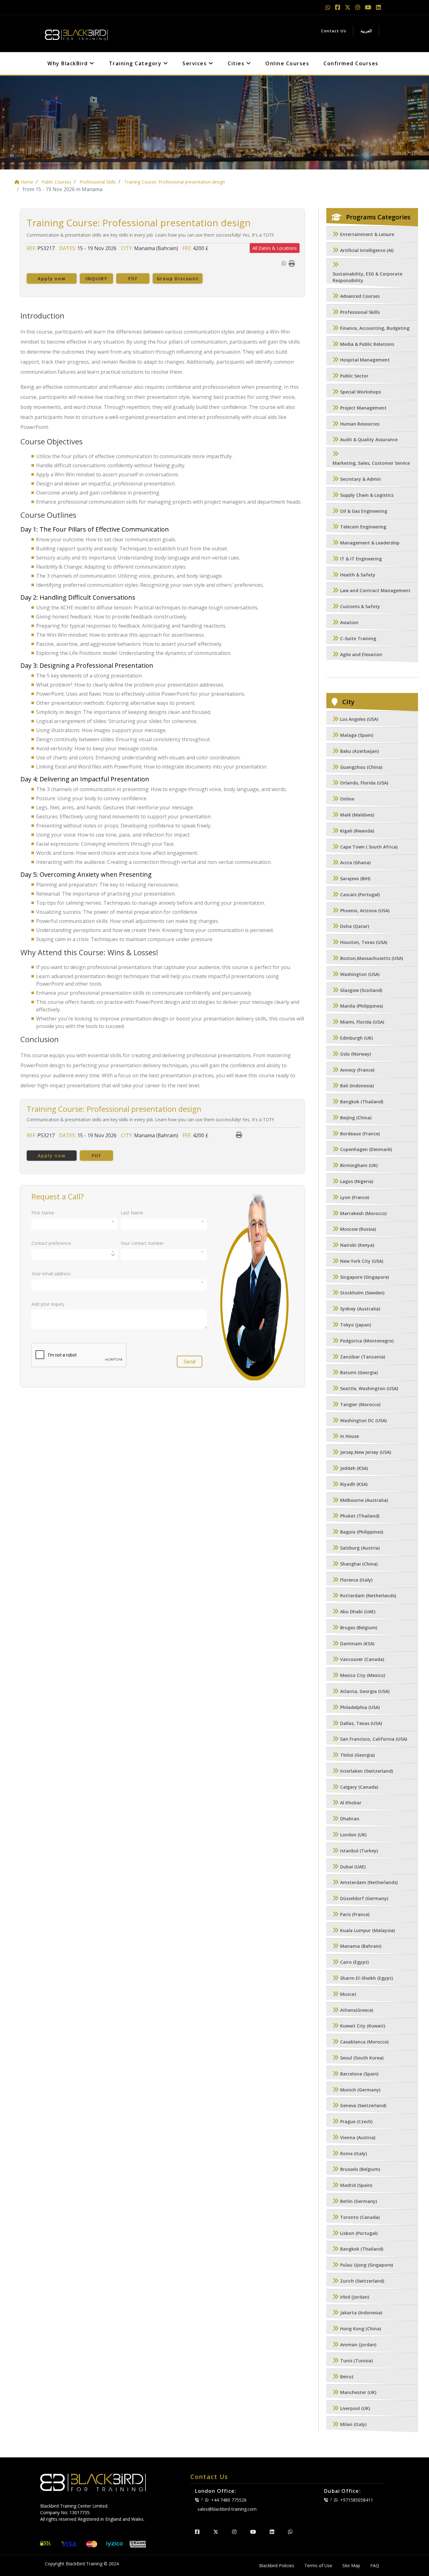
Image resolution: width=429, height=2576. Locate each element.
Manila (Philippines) (361, 1006)
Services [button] (195, 63)
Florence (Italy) (356, 1580)
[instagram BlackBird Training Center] (234, 2532)
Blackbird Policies (277, 2565)
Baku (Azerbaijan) (359, 751)
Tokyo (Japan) (356, 1325)
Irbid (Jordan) (355, 2297)
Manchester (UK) (358, 2393)
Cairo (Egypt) (354, 1962)
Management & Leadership (370, 543)
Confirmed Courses (351, 63)
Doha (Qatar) (355, 927)
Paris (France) (355, 1914)
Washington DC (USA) (363, 1420)
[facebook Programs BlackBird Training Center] (338, 7)
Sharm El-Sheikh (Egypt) (367, 1978)
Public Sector (354, 376)
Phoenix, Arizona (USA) (365, 910)
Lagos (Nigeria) (357, 1181)
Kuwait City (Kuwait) (363, 2026)
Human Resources (360, 424)
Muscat (348, 1994)
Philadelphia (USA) (360, 1707)
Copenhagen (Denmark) (366, 1150)
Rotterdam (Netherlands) (368, 1596)
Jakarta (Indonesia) (361, 2313)
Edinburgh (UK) (356, 1038)
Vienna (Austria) (358, 2137)
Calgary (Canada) (359, 1787)
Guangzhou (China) (361, 767)
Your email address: (51, 1274)
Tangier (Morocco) (360, 1404)
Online (347, 799)
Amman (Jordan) (358, 2345)
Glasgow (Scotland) (361, 990)
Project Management (363, 408)
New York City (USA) (362, 1261)
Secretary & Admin (361, 479)
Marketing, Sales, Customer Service (371, 463)
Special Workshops (361, 392)
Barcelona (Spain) (359, 2074)
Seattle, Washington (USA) (369, 1389)
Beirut (347, 2377)
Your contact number (142, 1243)
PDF (133, 278)
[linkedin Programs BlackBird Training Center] (378, 7)
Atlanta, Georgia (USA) (365, 1691)
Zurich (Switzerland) (362, 2281)
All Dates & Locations (275, 248)
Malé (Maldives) (357, 815)
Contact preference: (52, 1243)
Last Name (132, 1213)
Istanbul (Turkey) (359, 1851)
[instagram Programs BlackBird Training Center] (358, 7)
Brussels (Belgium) (360, 2169)
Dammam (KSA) (357, 1644)
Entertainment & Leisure (367, 234)
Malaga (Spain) (357, 735)
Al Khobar (351, 1803)
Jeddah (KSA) (354, 1468)
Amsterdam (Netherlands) (369, 1883)
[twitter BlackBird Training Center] (216, 2532)
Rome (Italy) (353, 2153)
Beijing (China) (356, 1118)
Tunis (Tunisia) (356, 2361)
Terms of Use (318, 2565)
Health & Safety (358, 575)
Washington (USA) (360, 974)
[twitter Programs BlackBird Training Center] (348, 7)
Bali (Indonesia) (357, 1086)
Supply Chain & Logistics (367, 495)
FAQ (375, 2565)
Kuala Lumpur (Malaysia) (367, 1930)
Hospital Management (365, 360)
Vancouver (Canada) (362, 1660)
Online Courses (287, 63)
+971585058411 (357, 2500)
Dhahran (350, 1819)
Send (190, 1362)
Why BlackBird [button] (68, 63)
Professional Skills (360, 312)
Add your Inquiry (48, 1304)
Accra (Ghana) (355, 863)
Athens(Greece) (357, 2010)
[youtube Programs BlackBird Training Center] (369, 7)
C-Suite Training (358, 638)
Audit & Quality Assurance (369, 440)
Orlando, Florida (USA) (364, 783)
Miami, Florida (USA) (362, 1022)
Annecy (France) (357, 1070)
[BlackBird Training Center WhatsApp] (329, 7)
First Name (43, 1213)
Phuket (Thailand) (360, 1516)
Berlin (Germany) (358, 2201)
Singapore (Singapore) (364, 1277)
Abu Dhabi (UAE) (358, 1612)
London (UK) (353, 1835)
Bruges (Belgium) (359, 1628)
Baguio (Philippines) (362, 1532)
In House (350, 1436)
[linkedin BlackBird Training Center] (272, 2532)
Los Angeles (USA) (359, 719)
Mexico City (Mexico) (363, 1676)
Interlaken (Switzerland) (367, 1771)
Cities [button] (237, 63)
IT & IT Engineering (361, 559)
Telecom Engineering (363, 527)
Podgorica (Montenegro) (367, 1341)
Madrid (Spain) (356, 2185)
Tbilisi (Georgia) (357, 1755)
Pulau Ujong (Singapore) (367, 2265)
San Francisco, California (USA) (374, 1739)
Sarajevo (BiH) (355, 879)
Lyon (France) (355, 1197)
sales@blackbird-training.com (227, 2509)
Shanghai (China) (359, 1564)
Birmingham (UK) (359, 1166)
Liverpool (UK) (355, 2409)
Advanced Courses (360, 296)
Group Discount (178, 278)
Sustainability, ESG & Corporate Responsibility (367, 277)
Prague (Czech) (356, 2121)
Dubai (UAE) (353, 1867)
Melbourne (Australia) (364, 1500)
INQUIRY (96, 278)
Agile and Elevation (361, 654)
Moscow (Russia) (358, 1229)
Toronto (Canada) (360, 2217)
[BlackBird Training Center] (76, 33)
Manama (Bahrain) (361, 1946)
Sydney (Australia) (360, 1309)
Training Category (136, 63)
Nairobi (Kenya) (357, 1245)
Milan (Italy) (353, 2424)
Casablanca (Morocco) (364, 2042)
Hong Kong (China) (361, 2329)
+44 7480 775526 (229, 2500)
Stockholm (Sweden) (362, 1293)
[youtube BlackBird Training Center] (253, 2532)
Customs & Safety (360, 607)
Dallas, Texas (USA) (361, 1723)
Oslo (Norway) (356, 1054)
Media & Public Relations (367, 344)
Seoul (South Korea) (362, 2058)
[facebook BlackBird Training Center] (197, 2532)
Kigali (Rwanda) (357, 831)
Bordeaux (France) (360, 1134)
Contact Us (334, 31)
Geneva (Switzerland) (363, 2106)
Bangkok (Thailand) (362, 1102)
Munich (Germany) (360, 2090)
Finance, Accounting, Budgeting (375, 328)
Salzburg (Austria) (360, 1548)
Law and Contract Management (375, 591)
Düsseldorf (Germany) (364, 1899)
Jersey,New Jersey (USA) (366, 1452)
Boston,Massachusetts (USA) (372, 958)
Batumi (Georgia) (359, 1373)
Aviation (349, 622)
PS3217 (46, 248)
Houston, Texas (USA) (364, 943)
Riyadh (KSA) (354, 1484)
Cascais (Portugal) (360, 894)
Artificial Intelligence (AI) (367, 250)
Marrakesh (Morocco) (363, 1213)
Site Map (351, 2565)
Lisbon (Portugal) (359, 2233)
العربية (366, 31)
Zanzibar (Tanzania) (363, 1357)
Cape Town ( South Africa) (369, 847)
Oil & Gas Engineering (364, 511)
